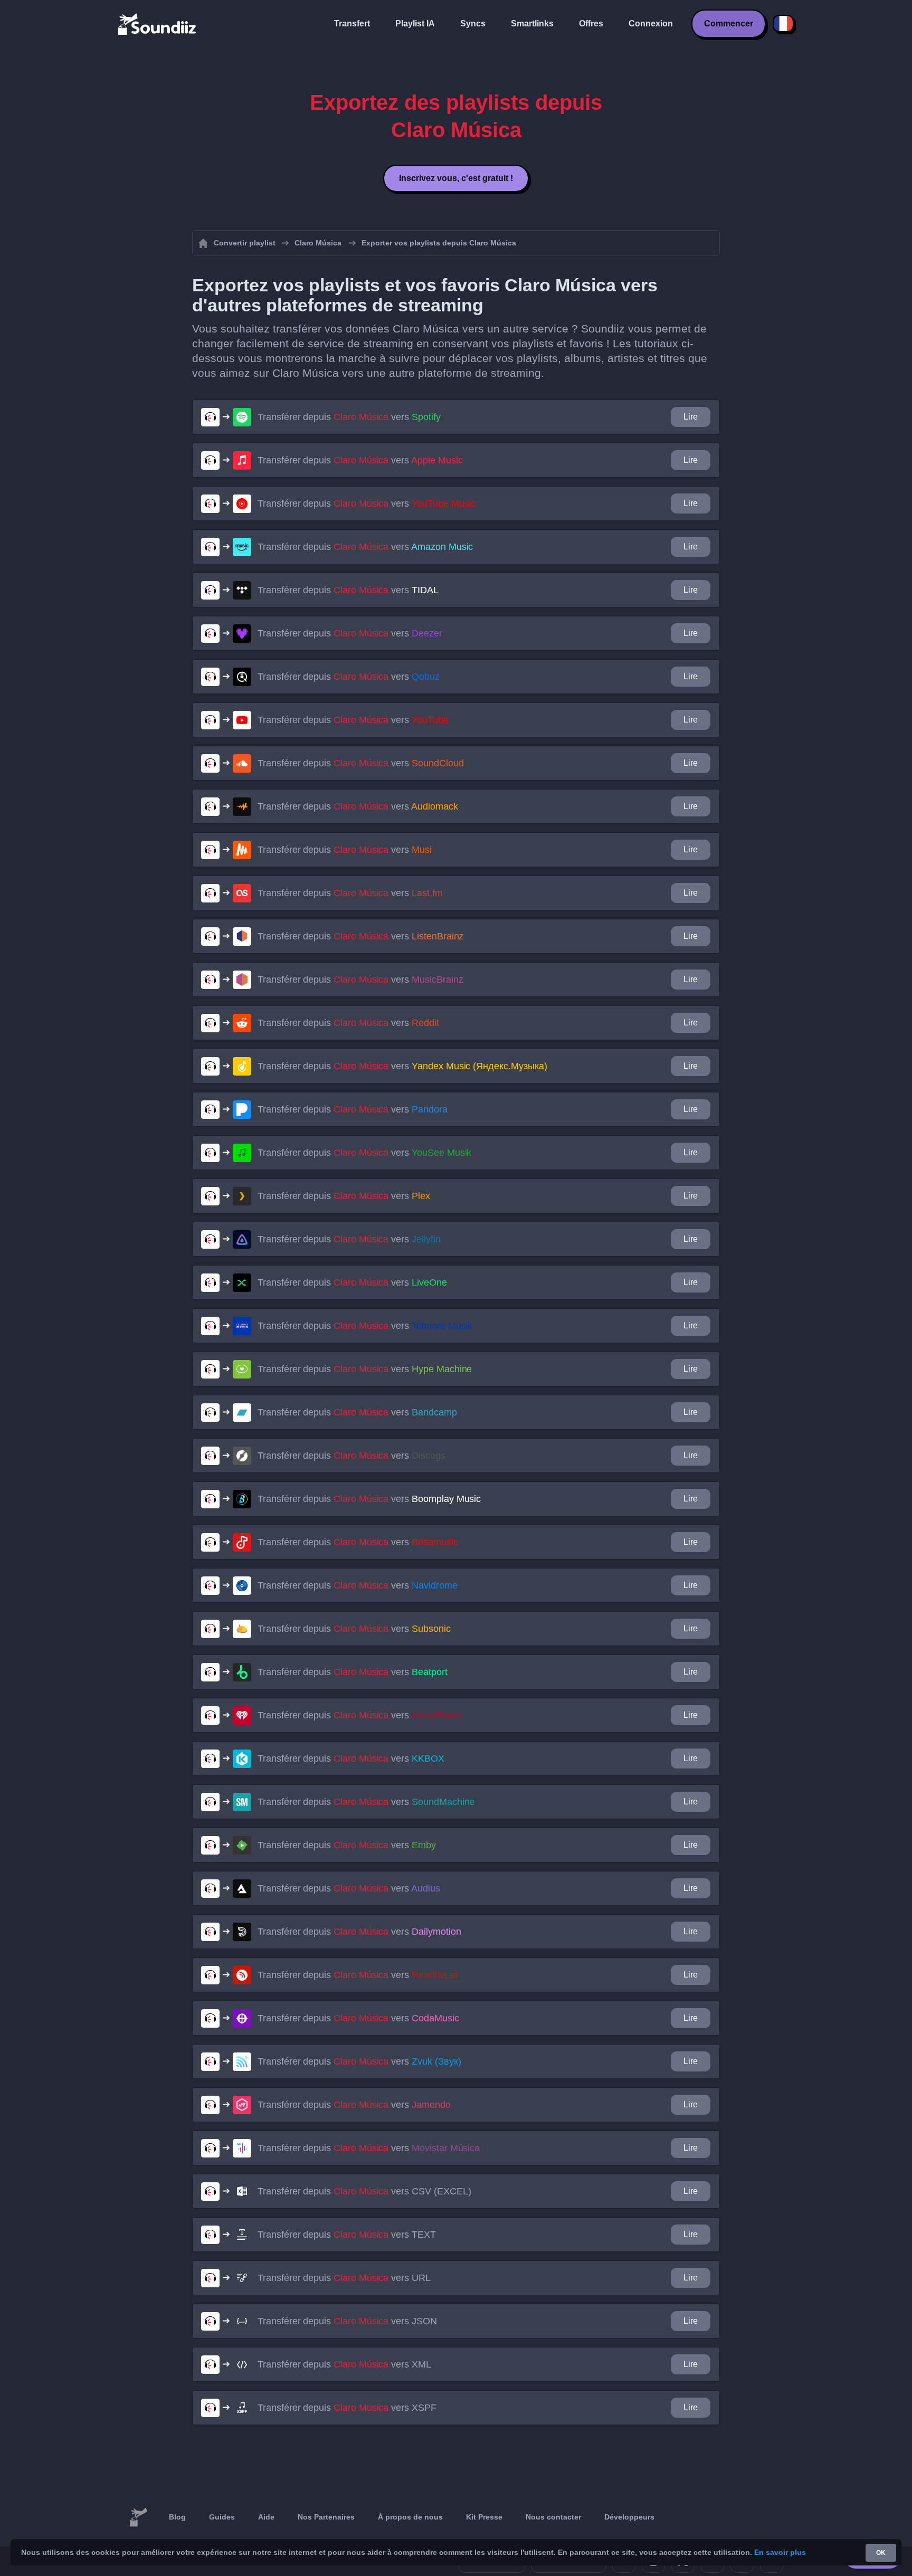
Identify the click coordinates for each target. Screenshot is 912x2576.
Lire (691, 417)
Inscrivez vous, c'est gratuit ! (456, 178)
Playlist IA (415, 23)
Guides (222, 2517)
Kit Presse (484, 2517)
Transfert (352, 23)
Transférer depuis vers (349, 417)
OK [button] (881, 2553)
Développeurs (629, 2517)
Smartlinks (532, 23)
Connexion (651, 23)
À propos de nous (410, 2517)
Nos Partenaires (326, 2517)
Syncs (473, 23)
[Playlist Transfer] (158, 24)
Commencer (729, 23)
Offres (591, 23)
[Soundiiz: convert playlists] (138, 2517)
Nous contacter (553, 2517)
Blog (177, 2517)
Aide (266, 2517)
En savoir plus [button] (780, 2552)
